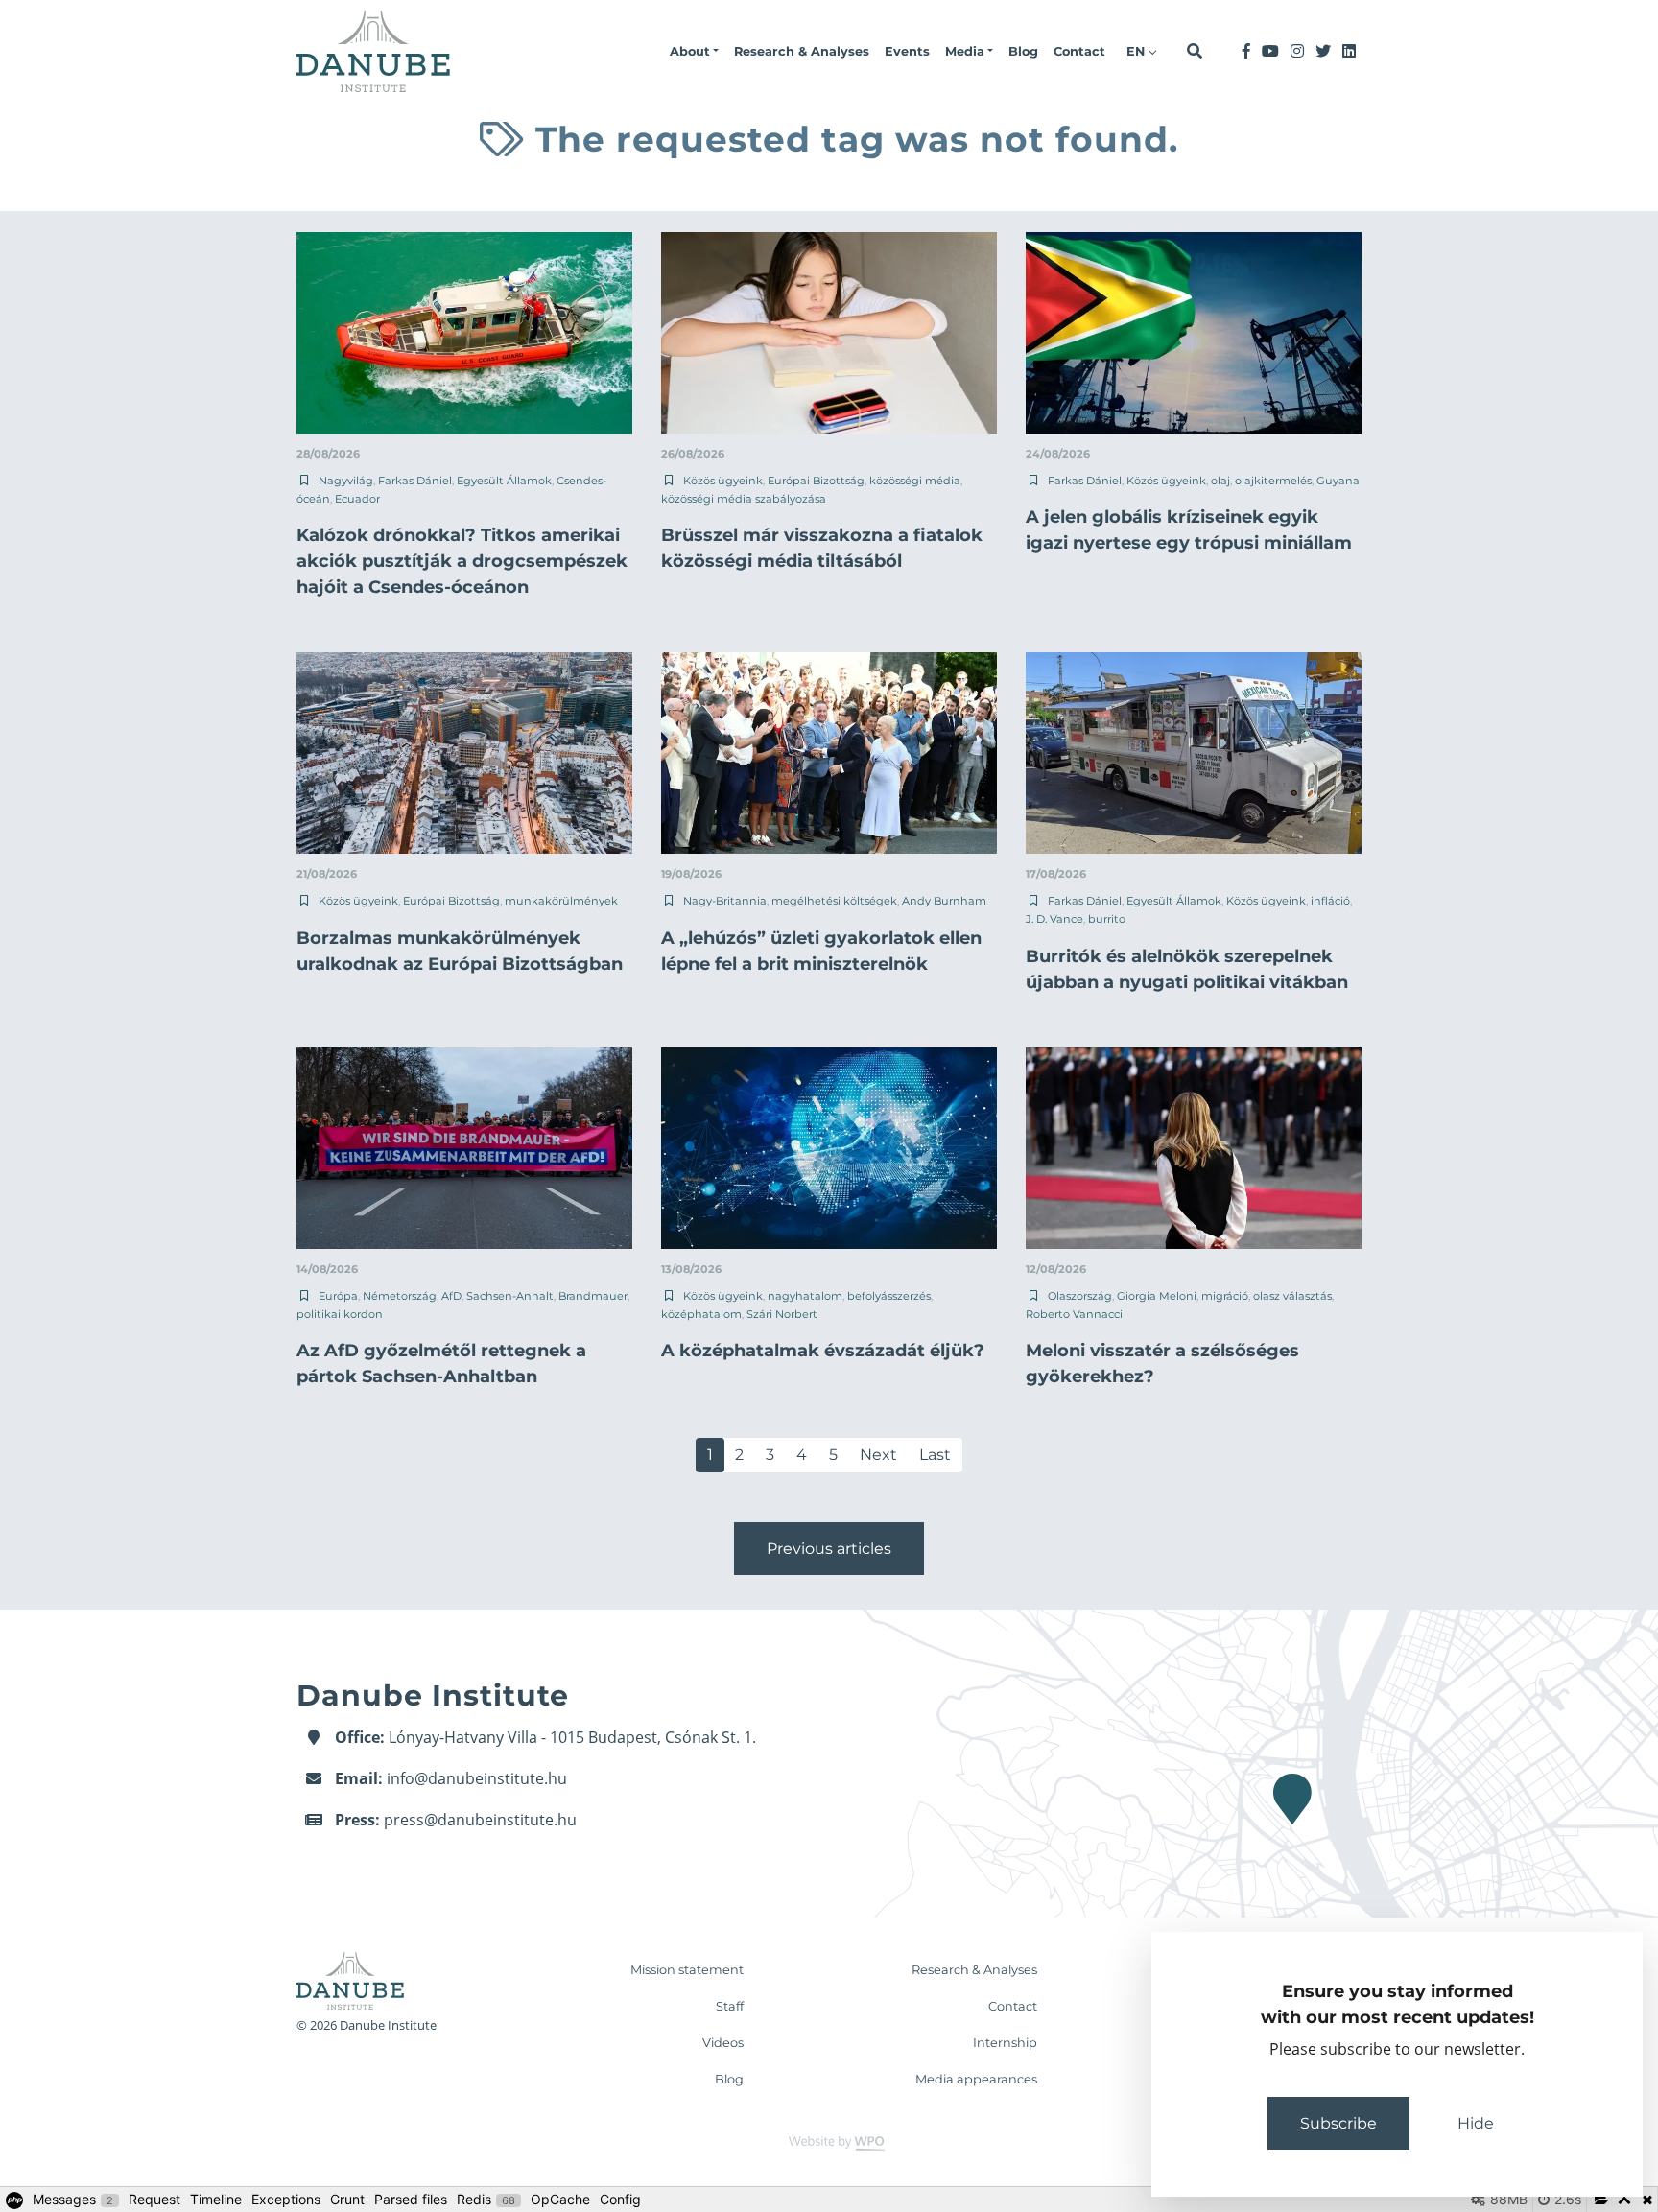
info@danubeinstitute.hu (477, 1778)
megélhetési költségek (834, 901)
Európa (338, 1296)
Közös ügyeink (723, 481)
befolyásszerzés (889, 1296)
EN (1137, 51)
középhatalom (701, 1314)
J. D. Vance (1054, 919)
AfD (451, 1296)
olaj (1220, 481)
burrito (1107, 919)
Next (878, 1455)
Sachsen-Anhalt (510, 1296)
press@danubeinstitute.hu (480, 1820)
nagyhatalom (805, 1296)
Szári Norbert (782, 1314)
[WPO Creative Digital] (829, 2141)
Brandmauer (593, 1296)
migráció (1225, 1296)
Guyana (1338, 481)
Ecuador (357, 499)
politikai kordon (340, 1314)
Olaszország (1080, 1296)
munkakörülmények (561, 901)
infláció (1330, 901)
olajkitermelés (1273, 481)
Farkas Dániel (415, 481)
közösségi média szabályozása (744, 499)
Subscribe (1338, 2123)
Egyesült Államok (504, 481)
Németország (400, 1296)
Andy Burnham (944, 901)
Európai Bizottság (816, 481)
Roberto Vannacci (1074, 1314)
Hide (1476, 2123)
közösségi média (915, 481)
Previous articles (829, 1549)
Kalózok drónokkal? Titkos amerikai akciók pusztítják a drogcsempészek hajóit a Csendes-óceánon (462, 561)
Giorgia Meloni (1157, 1296)
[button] (694, 52)
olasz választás (1292, 1296)
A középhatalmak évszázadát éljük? (823, 1351)
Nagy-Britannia (725, 901)
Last (935, 1455)
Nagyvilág (346, 481)
